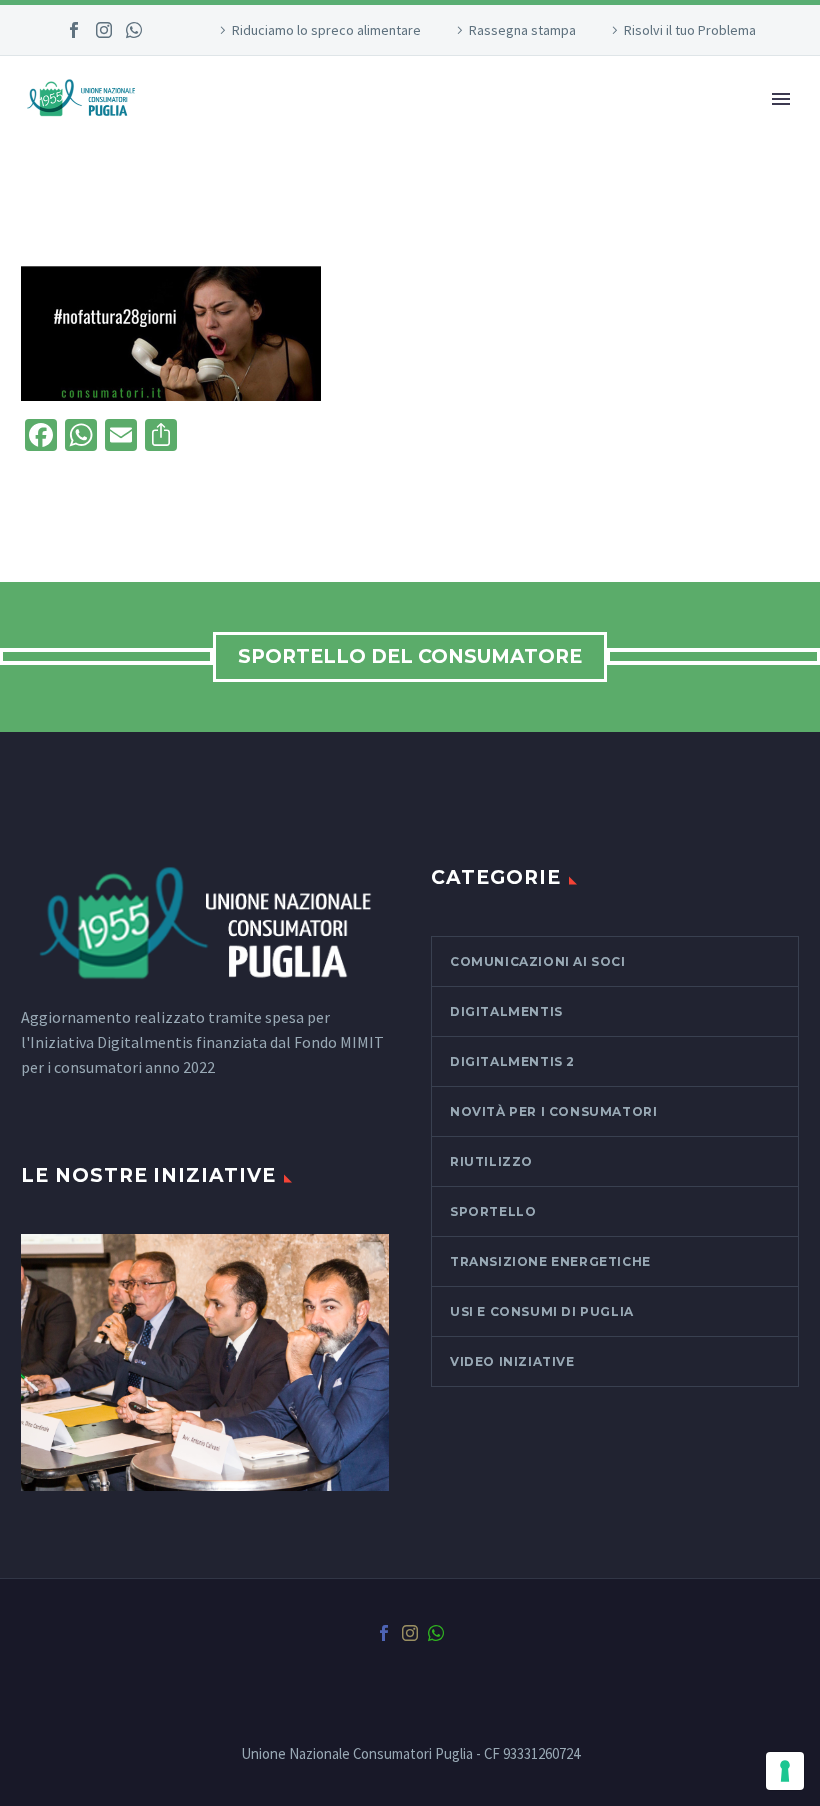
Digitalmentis (506, 1011)
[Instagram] (104, 30)
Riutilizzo (491, 1161)
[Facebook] (74, 30)
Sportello (493, 1211)
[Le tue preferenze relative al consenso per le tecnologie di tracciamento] (785, 1771)
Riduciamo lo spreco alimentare (326, 30)
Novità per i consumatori (553, 1111)
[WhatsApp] (134, 30)
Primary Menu (781, 99)
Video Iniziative (512, 1361)
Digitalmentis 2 (512, 1061)
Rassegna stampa (522, 30)
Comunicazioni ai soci (538, 961)
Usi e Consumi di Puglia (542, 1311)
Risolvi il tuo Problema (690, 30)
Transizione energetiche (550, 1261)
